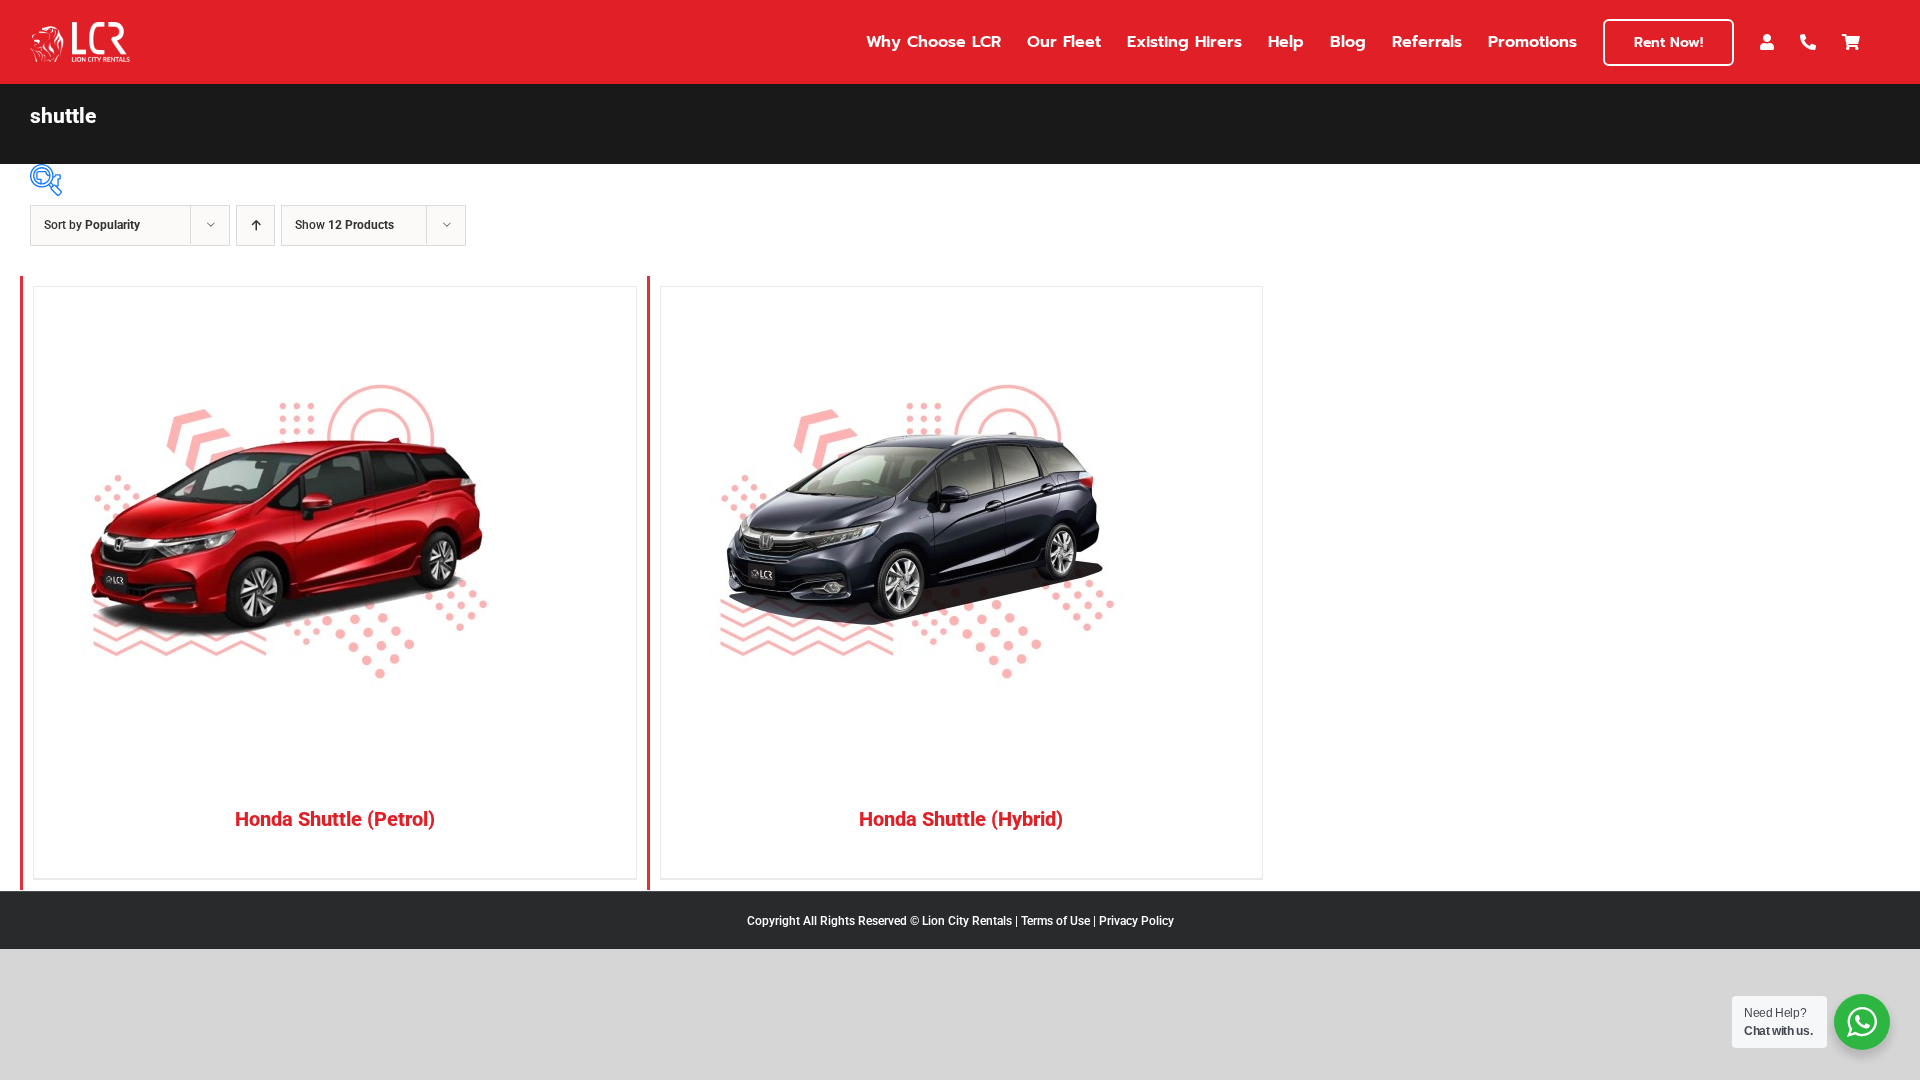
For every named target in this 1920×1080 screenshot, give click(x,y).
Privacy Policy (1136, 921)
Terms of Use (1055, 921)
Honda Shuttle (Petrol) (335, 819)
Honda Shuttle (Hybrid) (961, 819)
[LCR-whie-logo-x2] (80, 29)
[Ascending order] (255, 225)
